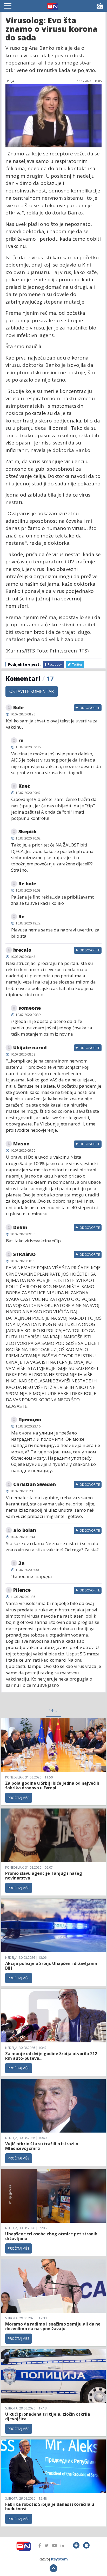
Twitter (77, 665)
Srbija (53, 1711)
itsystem (59, 2559)
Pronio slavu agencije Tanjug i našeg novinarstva (44, 1876)
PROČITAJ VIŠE (19, 1798)
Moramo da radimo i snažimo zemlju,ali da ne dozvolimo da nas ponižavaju (53, 2326)
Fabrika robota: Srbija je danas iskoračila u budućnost (50, 2507)
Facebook (55, 665)
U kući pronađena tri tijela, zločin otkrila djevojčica (48, 2416)
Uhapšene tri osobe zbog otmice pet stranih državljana (51, 2236)
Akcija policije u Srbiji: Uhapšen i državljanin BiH (51, 1966)
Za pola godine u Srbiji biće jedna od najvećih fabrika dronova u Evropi (52, 1785)
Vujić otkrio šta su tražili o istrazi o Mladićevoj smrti (42, 2146)
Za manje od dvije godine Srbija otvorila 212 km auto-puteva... (51, 2056)
